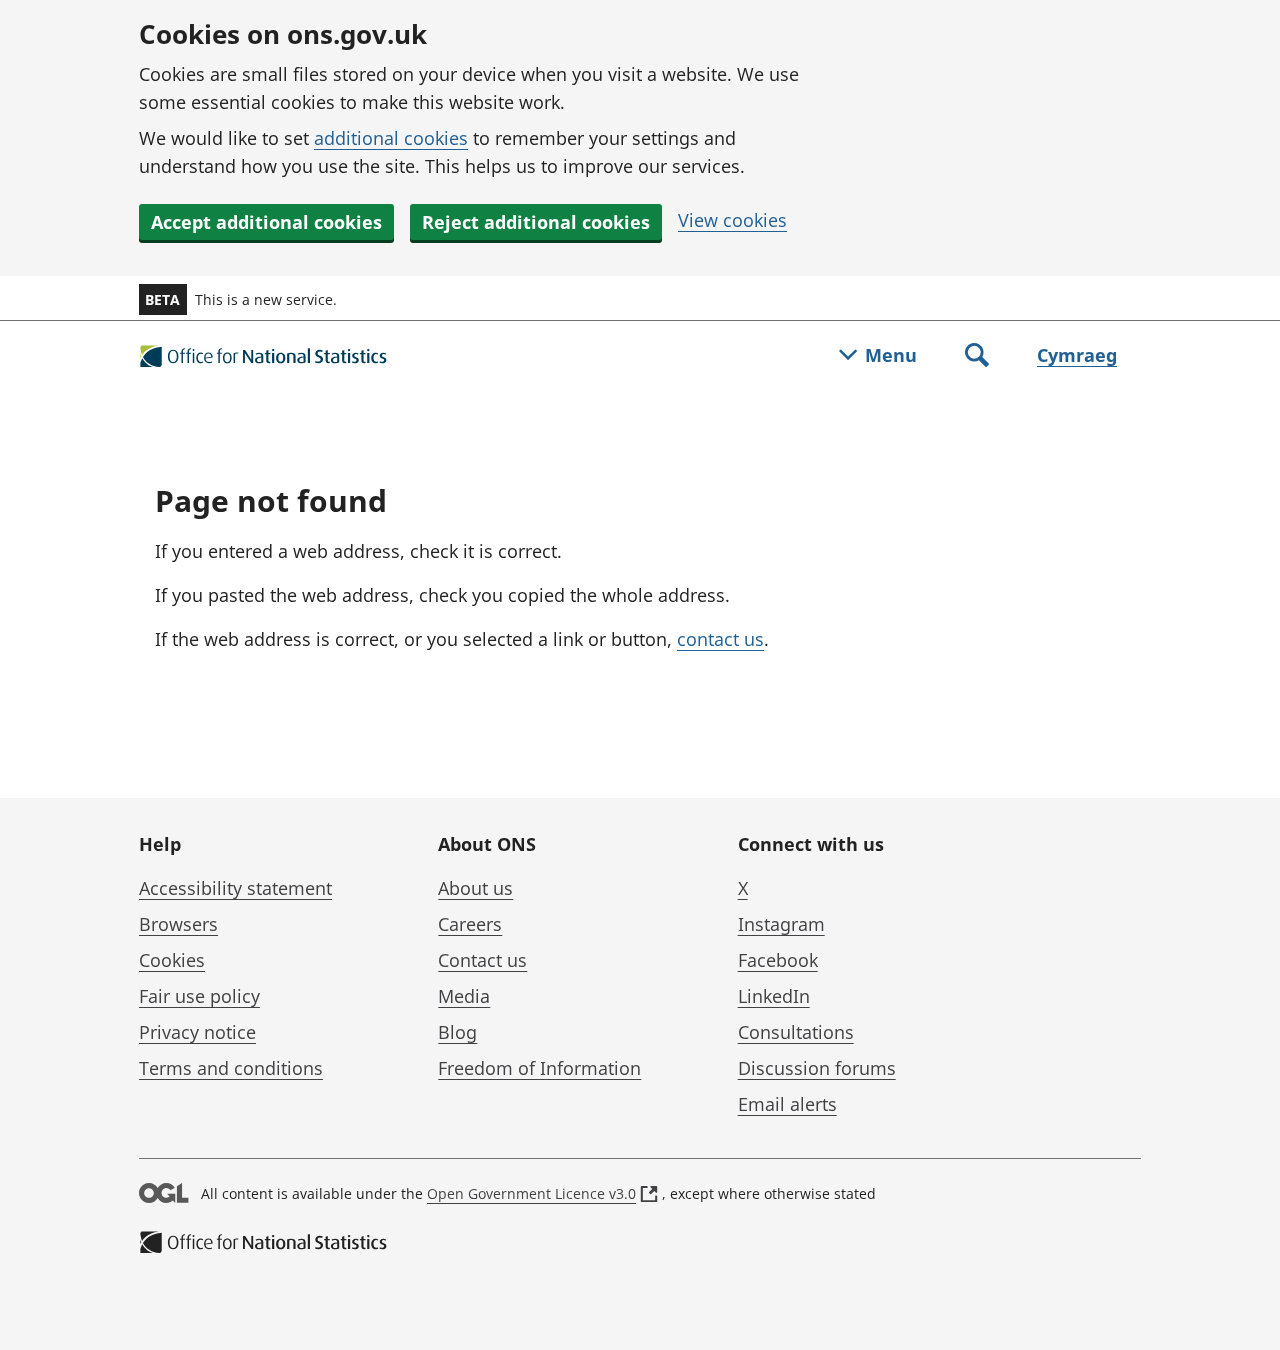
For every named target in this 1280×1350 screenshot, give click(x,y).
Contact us (482, 960)
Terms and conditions (231, 1068)
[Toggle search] (977, 357)
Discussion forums (817, 1068)
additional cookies (391, 138)
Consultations (796, 1032)
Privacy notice (197, 1032)
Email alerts (787, 1104)
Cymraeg (1077, 355)
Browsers (178, 924)
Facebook (778, 960)
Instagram (781, 924)
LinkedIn (774, 996)
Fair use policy (199, 996)
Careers (470, 924)
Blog (457, 1032)
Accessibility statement (235, 888)
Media (464, 996)
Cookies (172, 960)
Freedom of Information (539, 1068)
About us (475, 888)
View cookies (732, 220)
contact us (720, 639)
